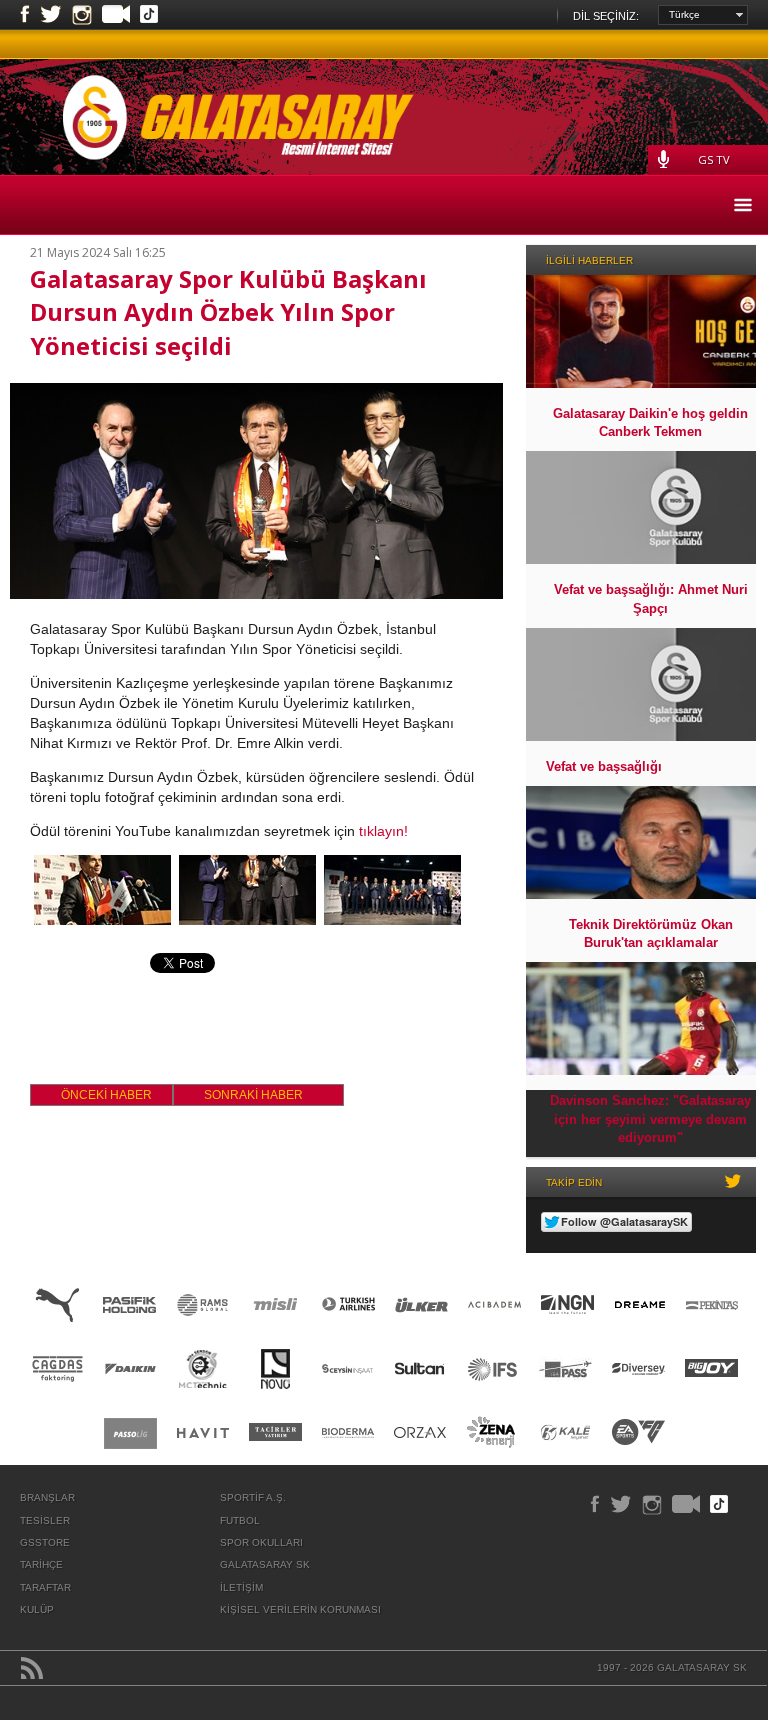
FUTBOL (240, 1520)
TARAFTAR (45, 1587)
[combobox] (703, 15)
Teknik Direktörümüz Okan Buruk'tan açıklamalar (651, 933)
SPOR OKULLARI (261, 1542)
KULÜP (37, 1609)
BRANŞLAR (47, 1497)
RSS (32, 1668)
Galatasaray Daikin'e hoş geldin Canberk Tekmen (650, 422)
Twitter (51, 15)
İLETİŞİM (241, 1587)
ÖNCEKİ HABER (106, 1095)
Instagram (82, 15)
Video (116, 16)
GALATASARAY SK (265, 1564)
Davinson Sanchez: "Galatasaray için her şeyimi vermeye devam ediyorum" (650, 1118)
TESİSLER (45, 1520)
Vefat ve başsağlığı (604, 766)
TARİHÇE (41, 1564)
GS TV (714, 159)
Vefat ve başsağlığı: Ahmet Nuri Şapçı (651, 598)
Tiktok (149, 16)
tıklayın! (383, 831)
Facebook (25, 15)
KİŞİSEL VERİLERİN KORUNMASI (300, 1609)
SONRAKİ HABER (253, 1095)
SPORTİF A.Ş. (253, 1497)
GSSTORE (45, 1542)
